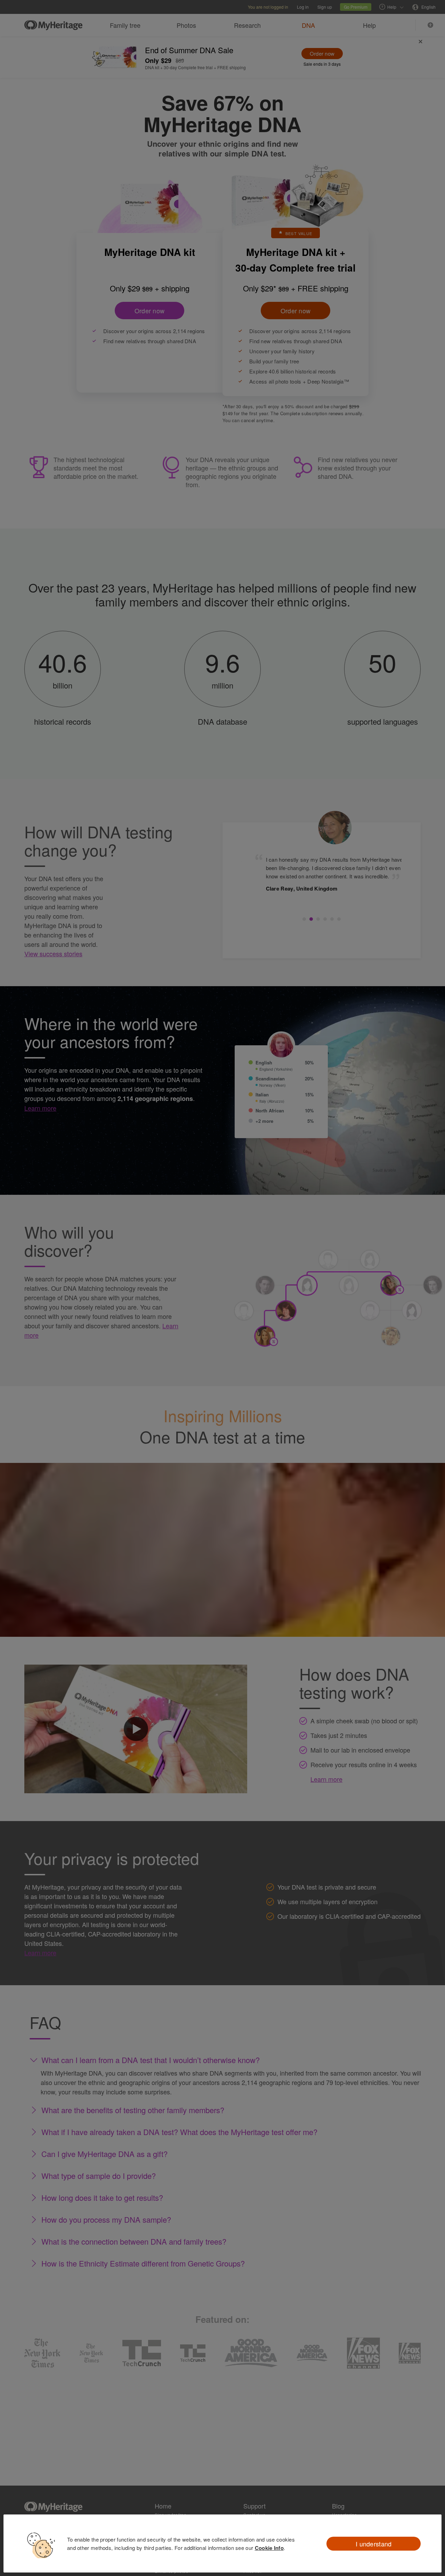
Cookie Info (269, 2548)
